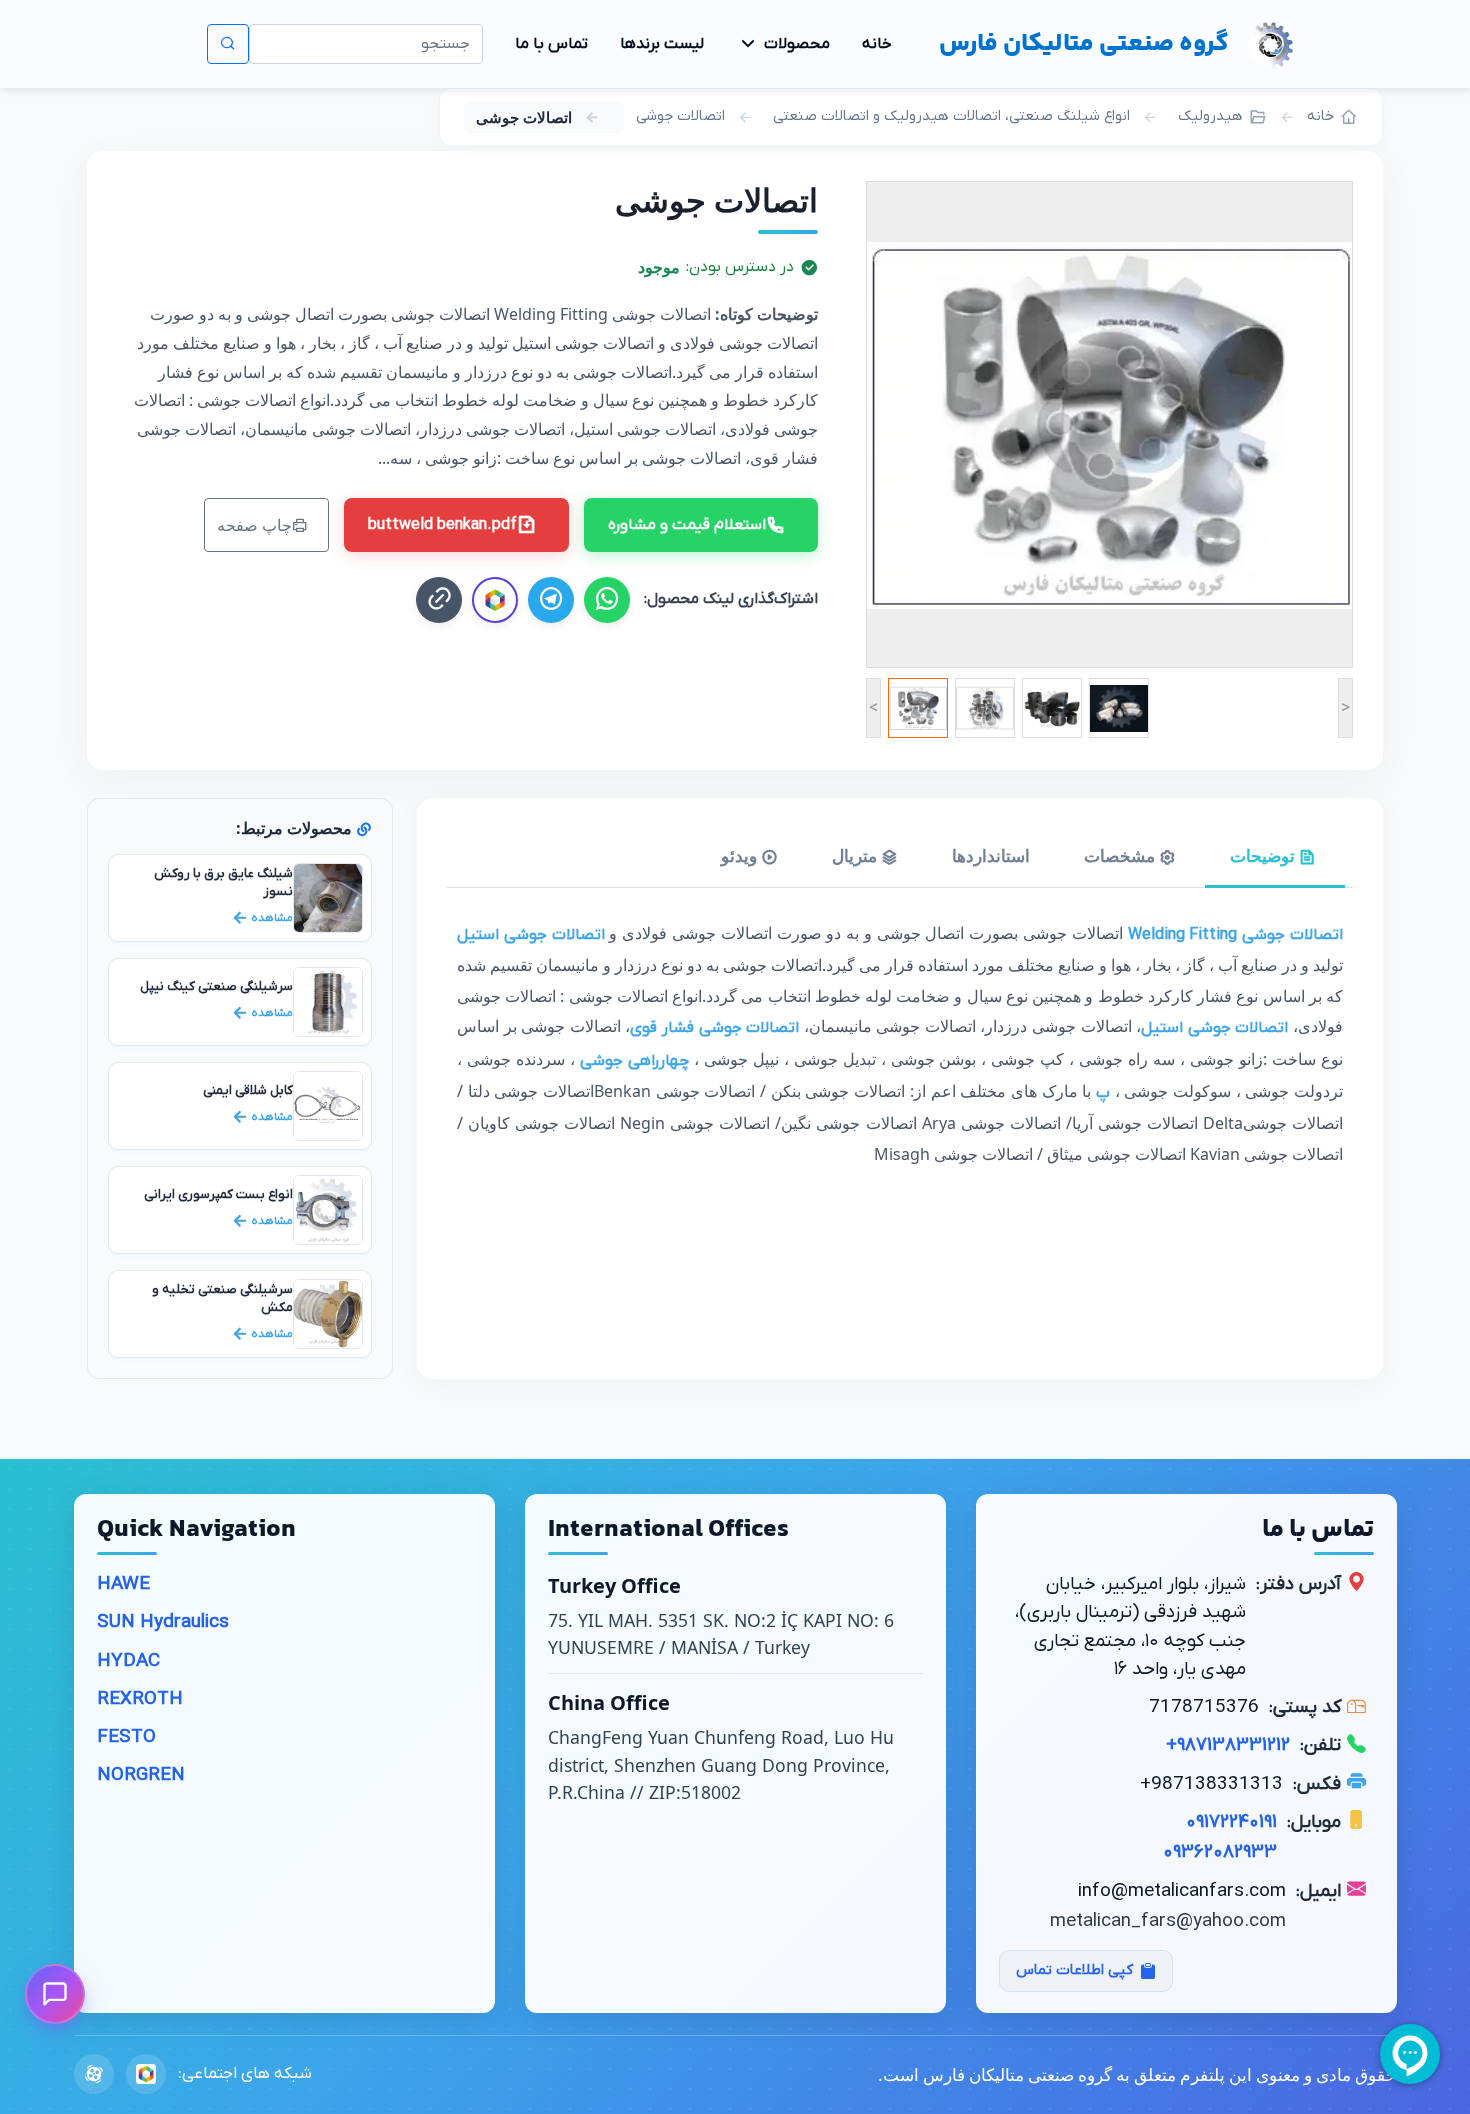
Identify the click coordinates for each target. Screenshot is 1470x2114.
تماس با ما (551, 44)
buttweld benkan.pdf (442, 525)
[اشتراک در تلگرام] (551, 600)
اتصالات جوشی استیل (531, 935)
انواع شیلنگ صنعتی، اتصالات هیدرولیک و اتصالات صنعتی (951, 116)
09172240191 (1231, 1822)
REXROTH (140, 1699)
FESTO (126, 1737)
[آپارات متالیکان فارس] (94, 2074)
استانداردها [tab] (991, 855)
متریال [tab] (856, 855)
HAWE (123, 1584)
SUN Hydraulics (163, 1622)
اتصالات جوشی (680, 116)
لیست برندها (662, 44)
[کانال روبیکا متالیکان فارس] (495, 600)
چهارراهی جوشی (634, 1061)
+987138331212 (1228, 1745)
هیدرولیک (1210, 116)
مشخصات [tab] (1121, 855)
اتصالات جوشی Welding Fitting (1235, 935)
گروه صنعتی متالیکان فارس (1084, 44)
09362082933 (1220, 1852)
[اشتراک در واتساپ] (607, 600)
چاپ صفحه (254, 525)
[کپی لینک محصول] (439, 600)
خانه (877, 44)
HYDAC (128, 1661)
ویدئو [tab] (741, 855)
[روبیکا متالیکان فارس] (146, 2074)
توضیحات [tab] (1264, 855)
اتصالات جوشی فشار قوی (714, 1028)
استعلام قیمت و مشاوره (687, 525)
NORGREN (141, 1775)
